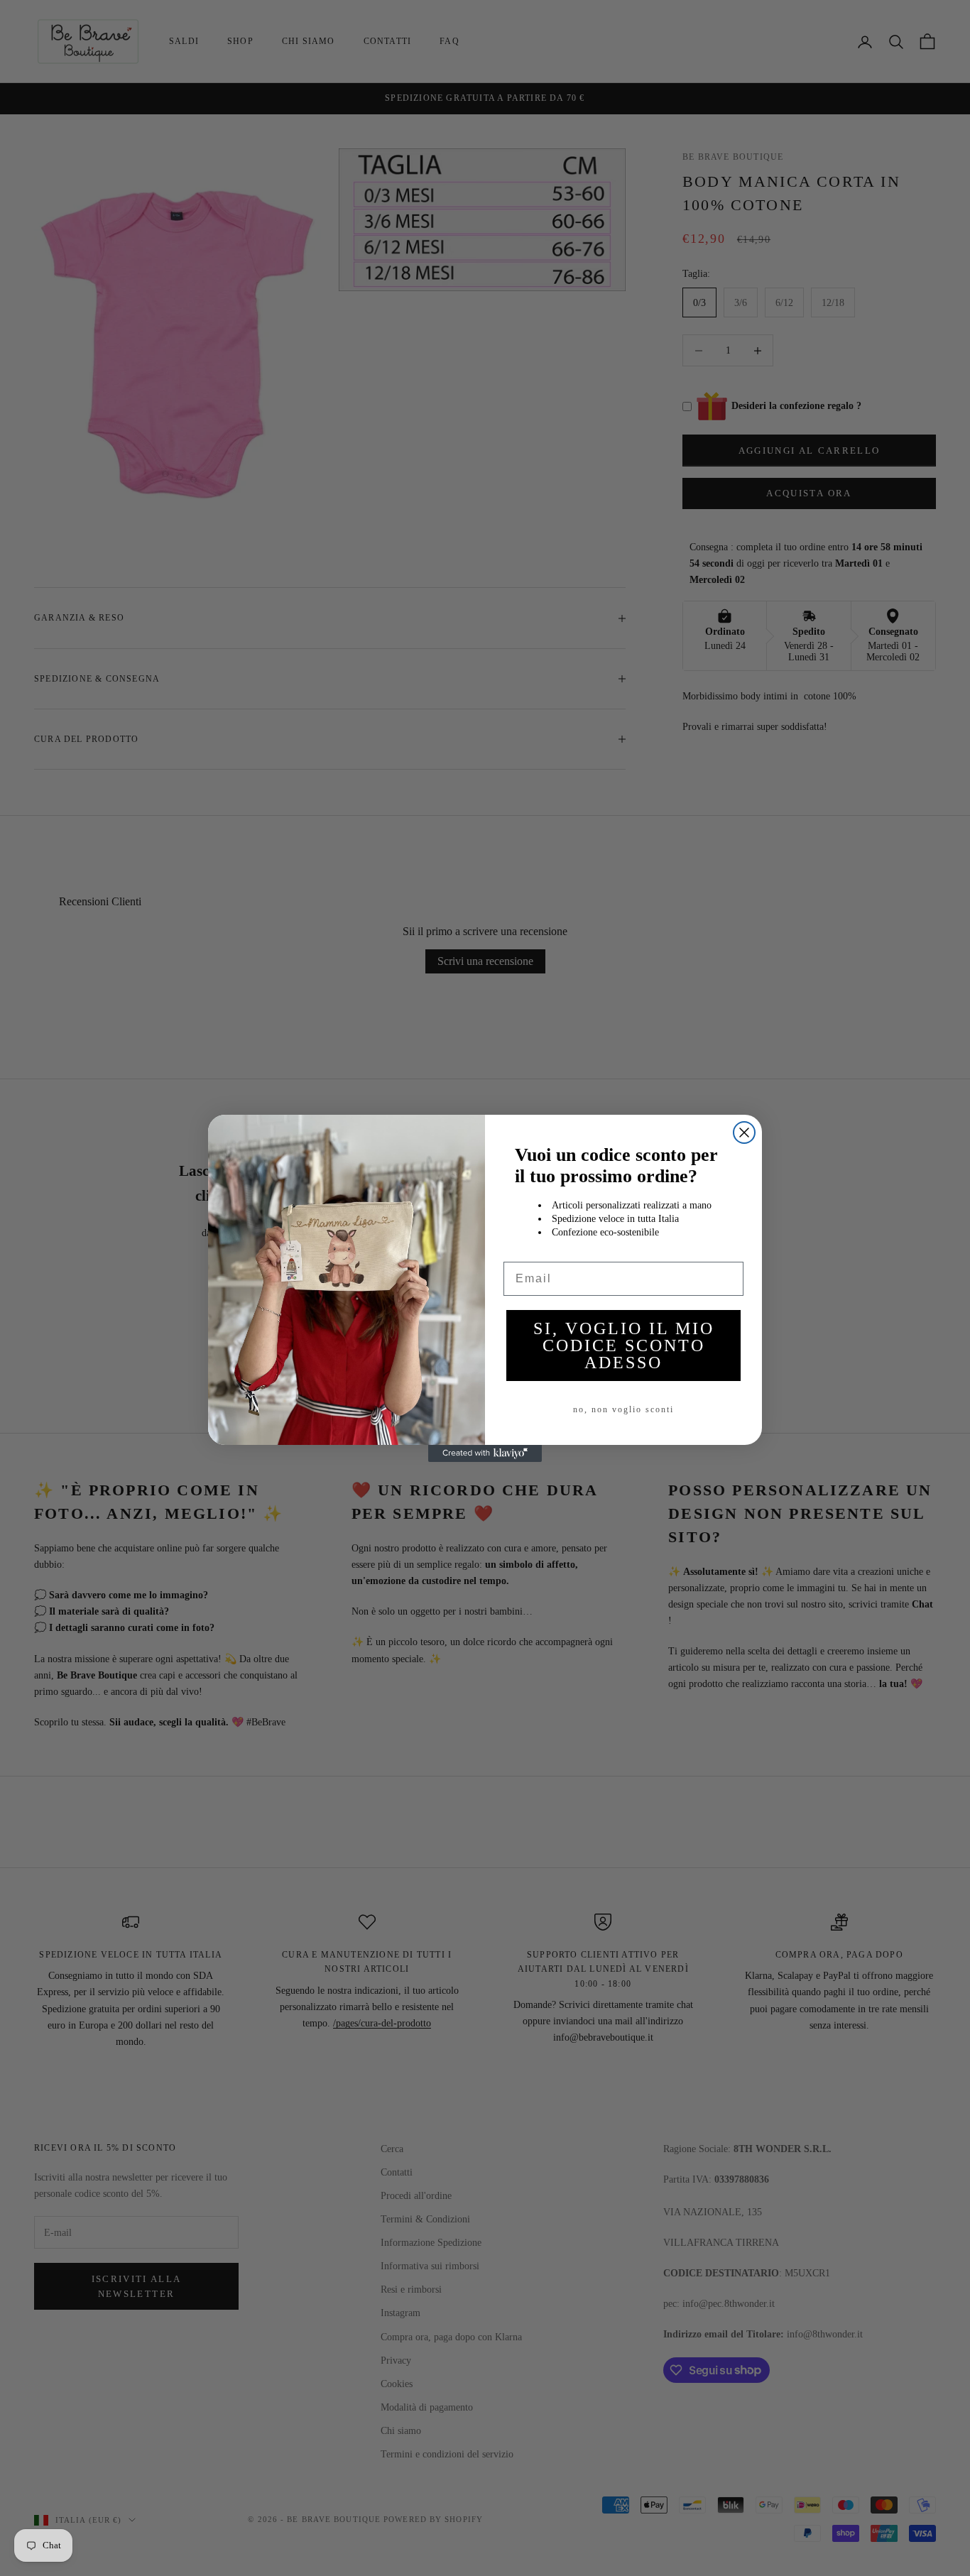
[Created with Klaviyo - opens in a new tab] (485, 1453)
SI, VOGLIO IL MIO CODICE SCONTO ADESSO (624, 1346)
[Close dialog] (744, 1133)
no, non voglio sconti (623, 1409)
